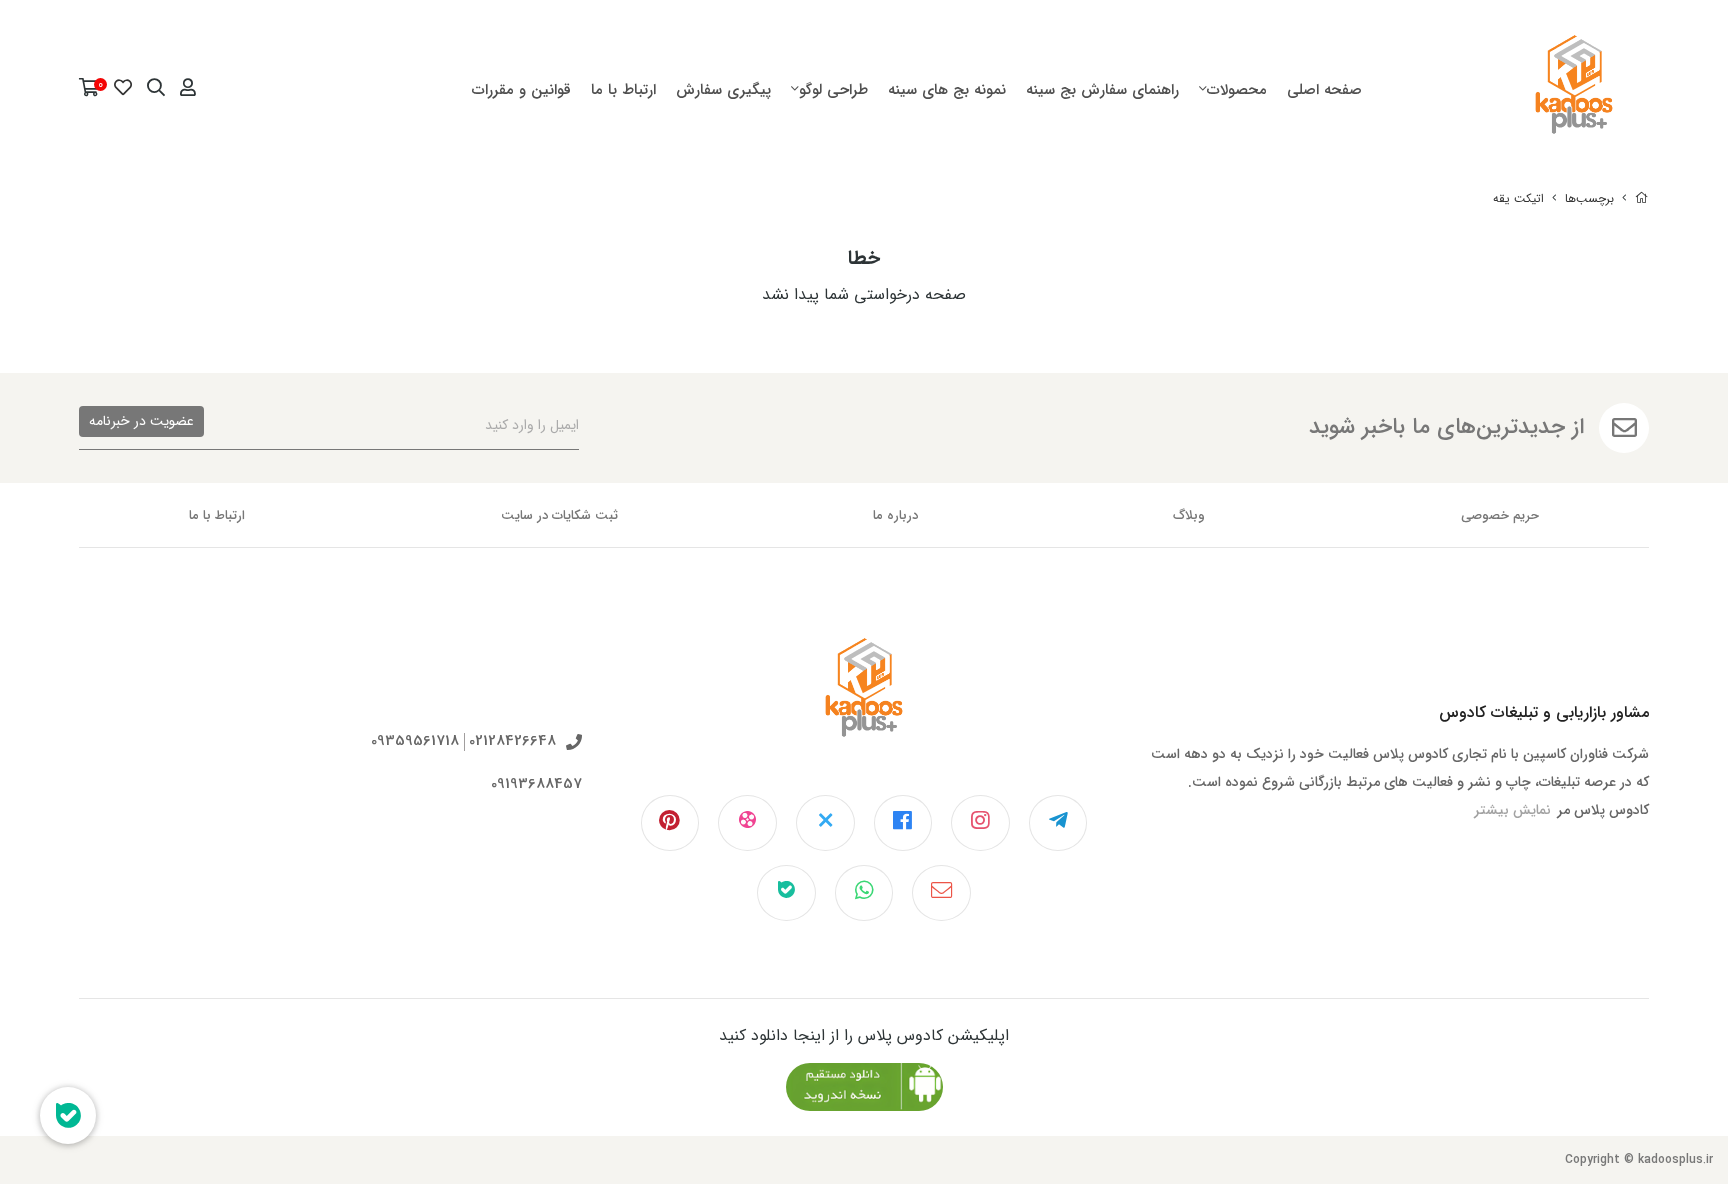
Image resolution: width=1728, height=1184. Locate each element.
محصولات (1237, 90)
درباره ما (895, 515)
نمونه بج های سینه (947, 90)
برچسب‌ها (1589, 198)
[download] (864, 1087)
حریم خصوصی (1500, 515)
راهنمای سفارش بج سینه (1102, 90)
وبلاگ (1189, 515)
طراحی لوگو (833, 90)
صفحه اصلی (1324, 90)
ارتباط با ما (623, 90)
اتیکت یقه (1518, 198)
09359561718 (415, 741)
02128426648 (512, 741)
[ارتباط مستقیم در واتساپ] (864, 893)
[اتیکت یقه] (863, 703)
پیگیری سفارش (723, 90)
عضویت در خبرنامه (141, 421)
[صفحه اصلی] (1642, 198)
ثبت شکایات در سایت (559, 515)
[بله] (786, 893)
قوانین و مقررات (521, 90)
